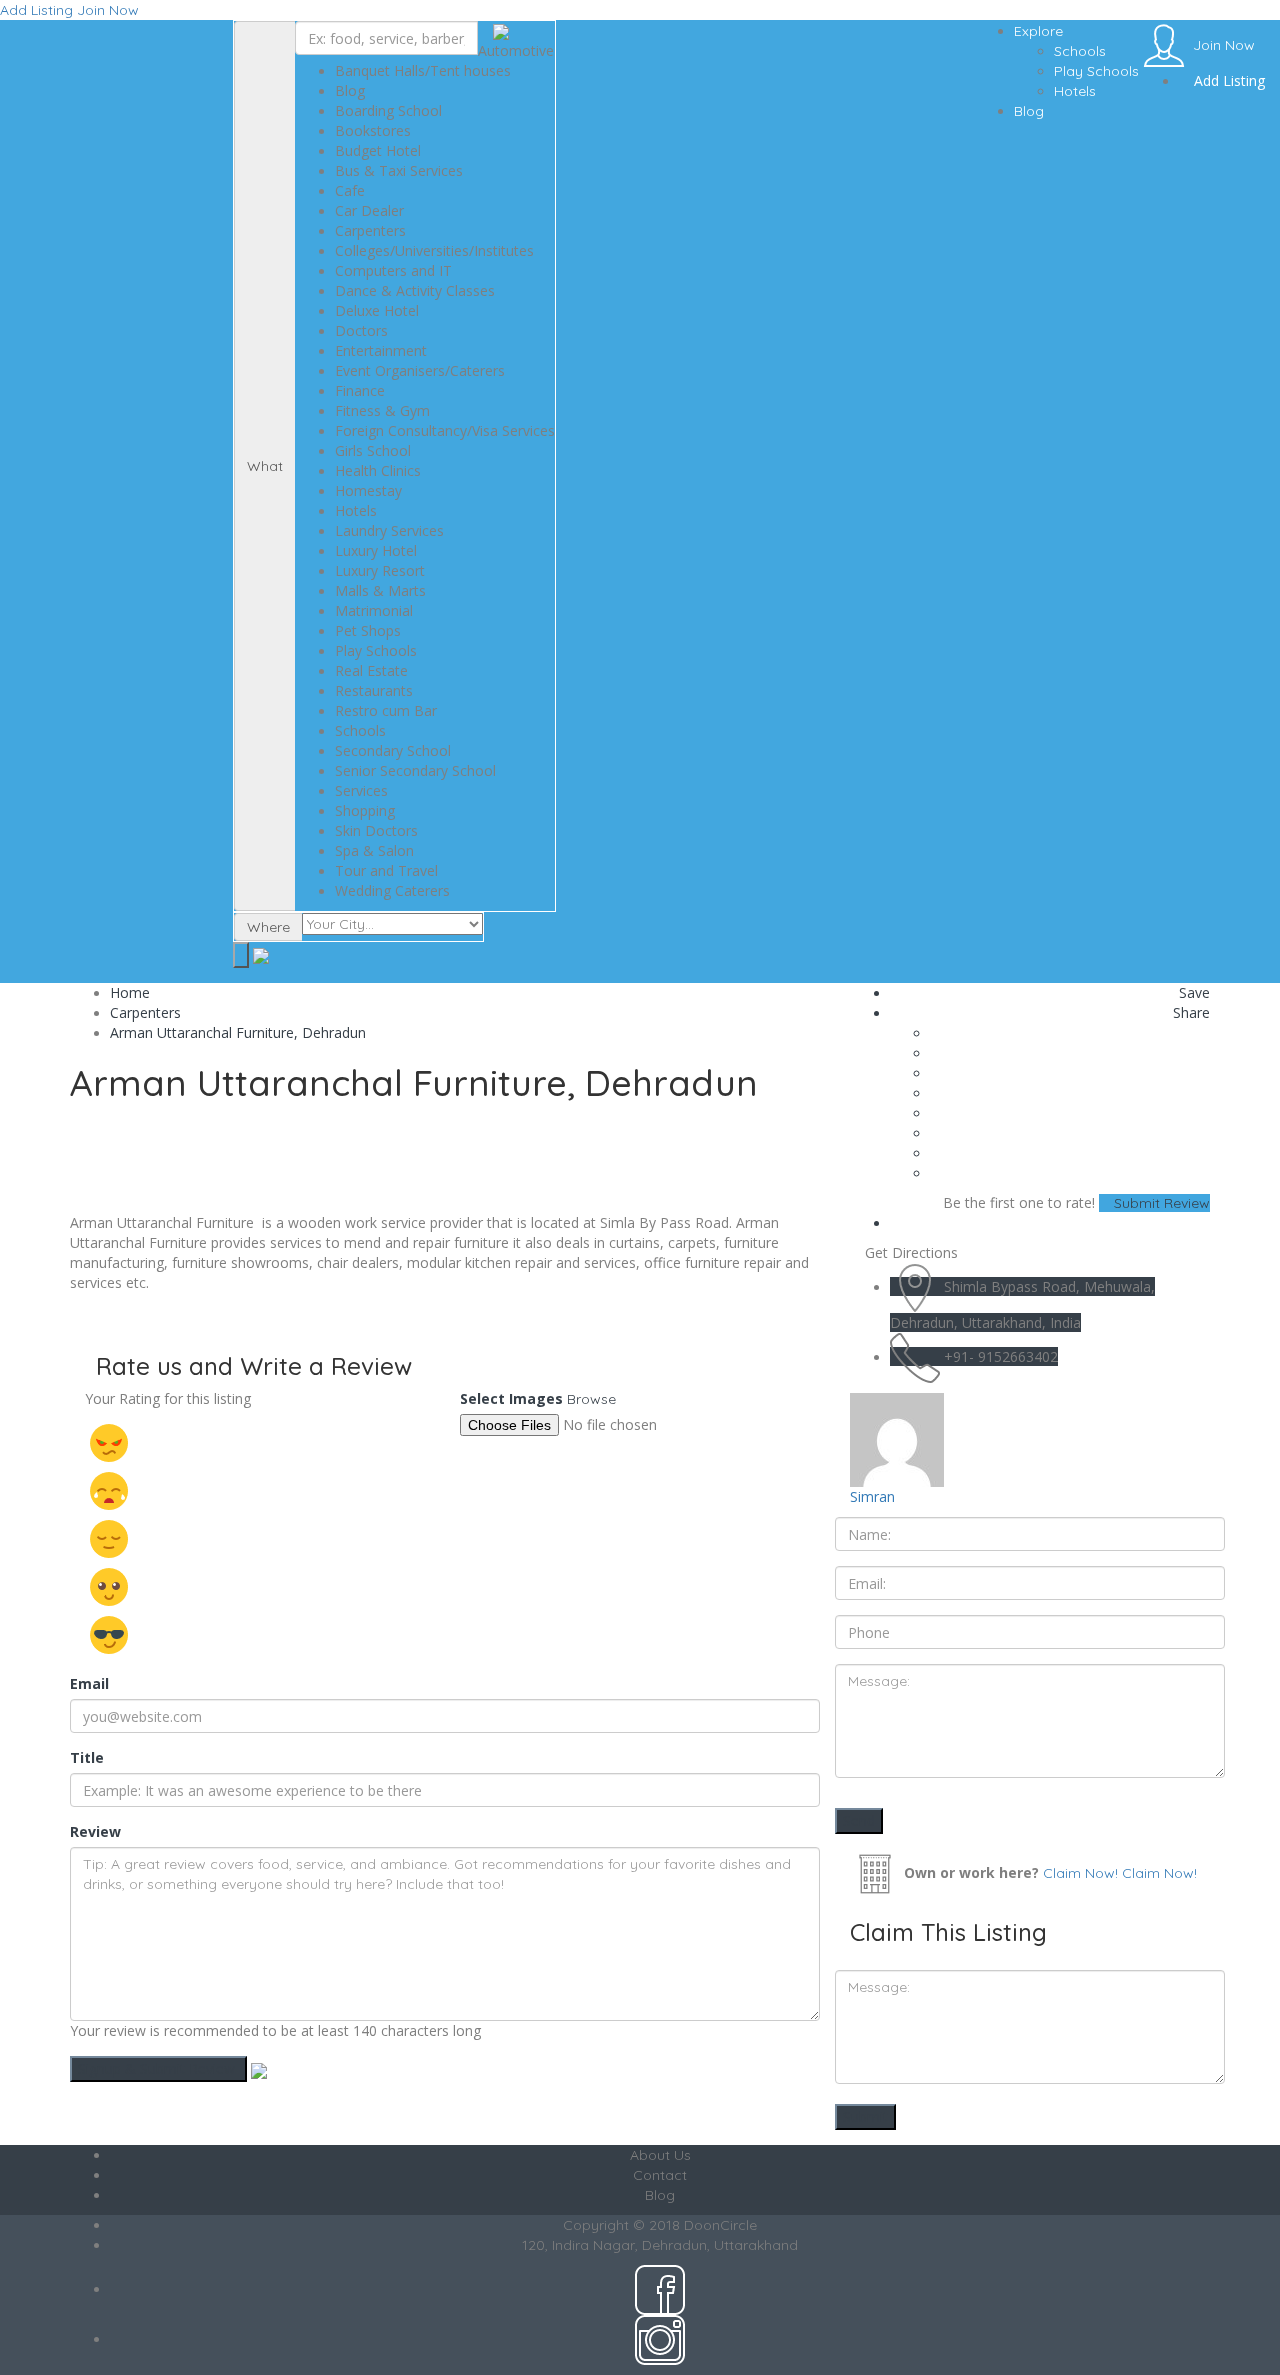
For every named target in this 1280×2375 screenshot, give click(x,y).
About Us (660, 2155)
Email (89, 1683)
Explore (1038, 31)
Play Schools (1096, 71)
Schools (1080, 51)
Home (130, 992)
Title (87, 1757)
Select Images (511, 1398)
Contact (660, 2175)
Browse (591, 1399)
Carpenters (145, 1012)
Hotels (1075, 91)
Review (95, 1831)
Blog (1029, 111)
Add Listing (36, 10)
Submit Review (1160, 1203)
